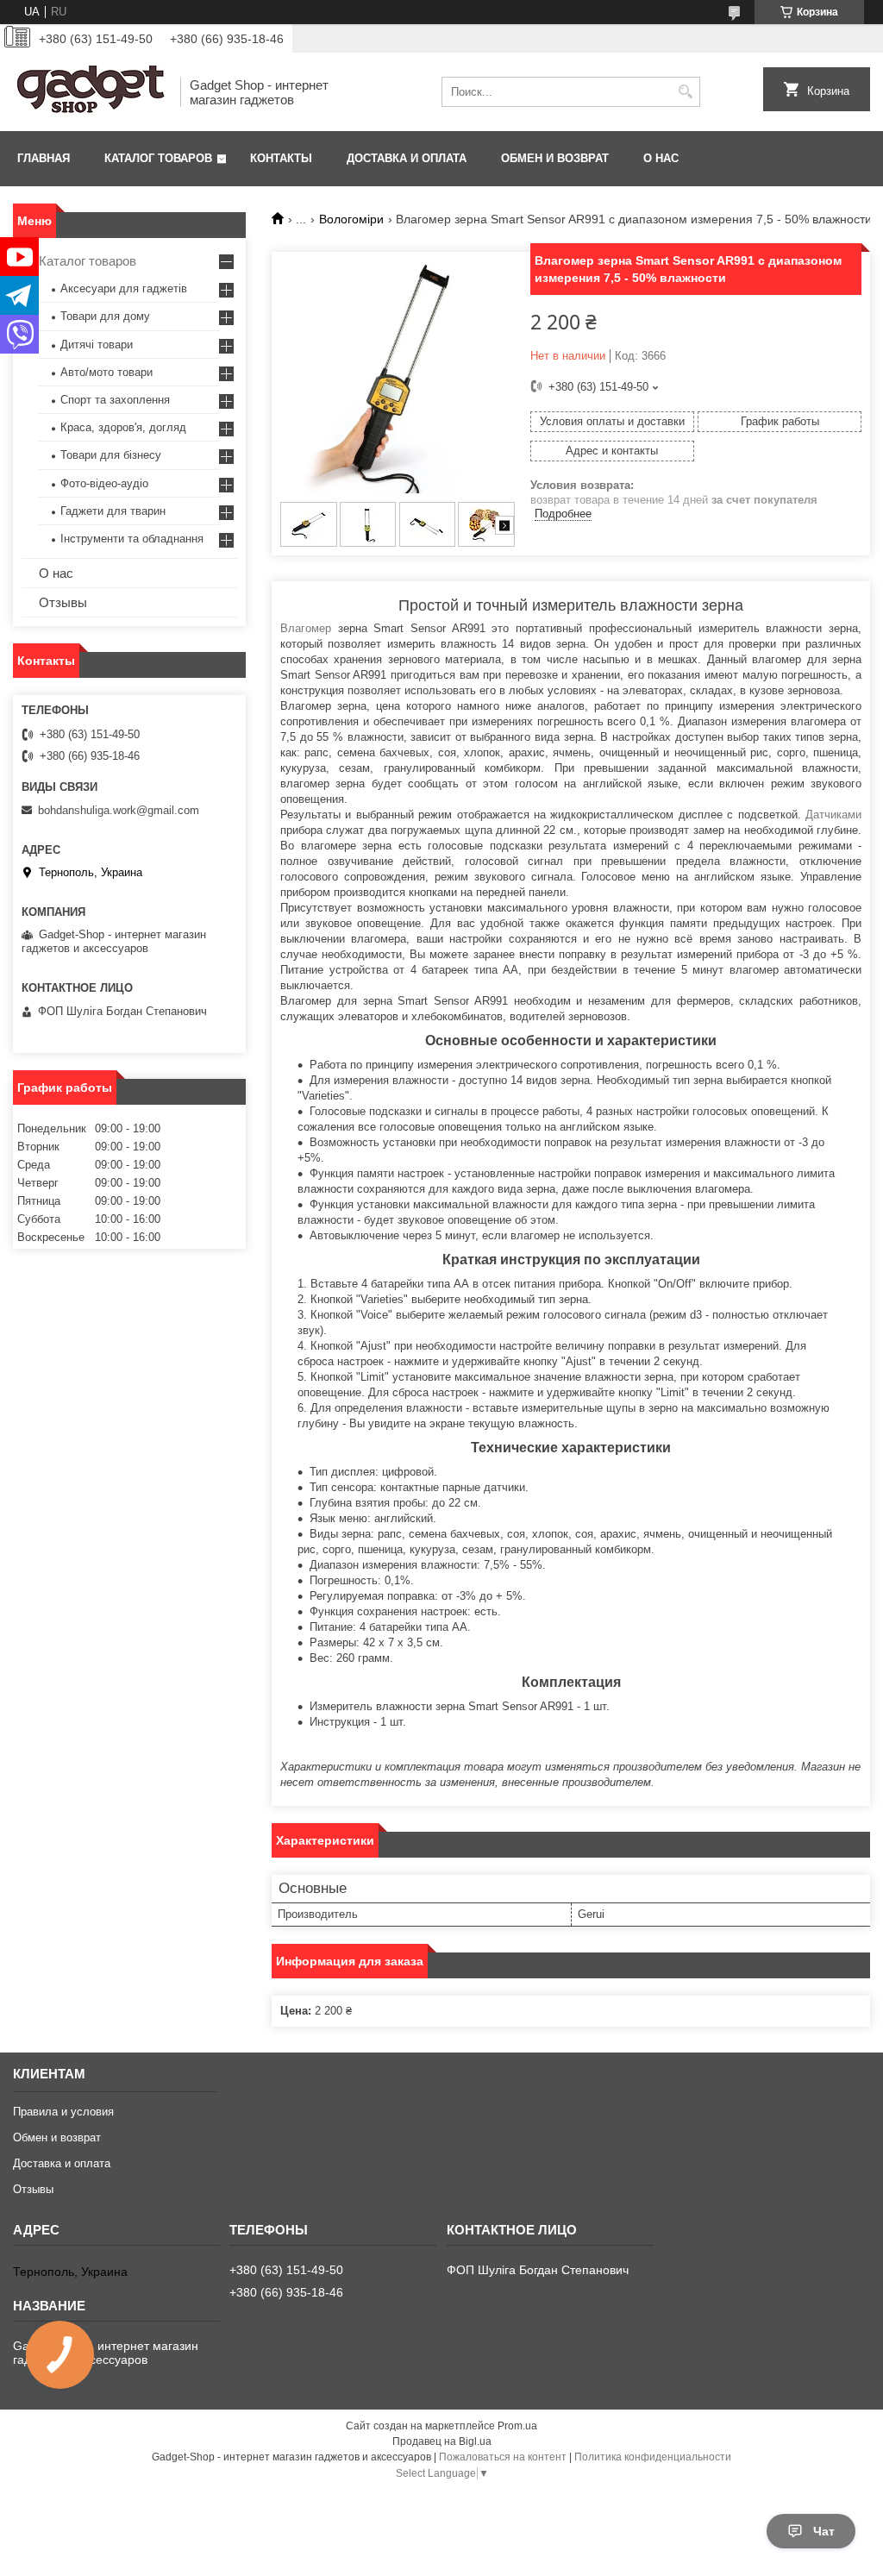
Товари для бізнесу (111, 455)
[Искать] (685, 92)
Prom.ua (517, 2426)
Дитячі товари (97, 345)
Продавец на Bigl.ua (442, 2441)
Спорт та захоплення (115, 400)
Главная (44, 158)
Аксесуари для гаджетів (124, 288)
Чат (824, 2531)
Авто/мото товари (106, 372)
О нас (661, 158)
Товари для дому (105, 316)
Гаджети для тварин (113, 511)
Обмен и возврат (555, 158)
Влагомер (306, 628)
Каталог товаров (158, 158)
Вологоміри (351, 219)
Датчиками (833, 815)
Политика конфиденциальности (653, 2457)
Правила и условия (63, 2112)
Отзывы (63, 602)
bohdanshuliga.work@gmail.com (119, 810)
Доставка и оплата (407, 158)
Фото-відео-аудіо (104, 483)
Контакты (281, 158)
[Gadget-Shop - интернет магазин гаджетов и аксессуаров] (91, 92)
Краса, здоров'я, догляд (123, 427)
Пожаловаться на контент (503, 2457)
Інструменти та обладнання (132, 539)
